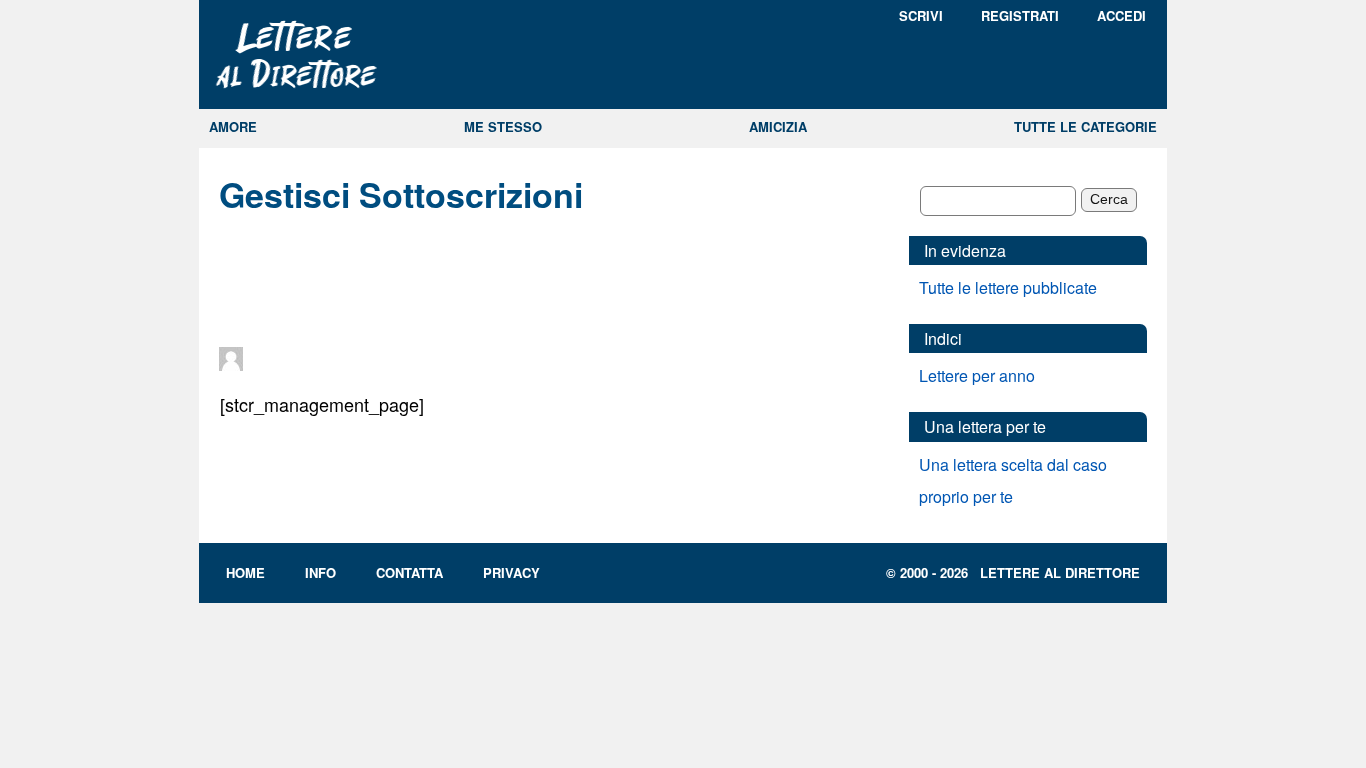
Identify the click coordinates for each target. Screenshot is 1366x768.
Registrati (1020, 15)
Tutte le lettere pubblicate (1008, 287)
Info (320, 572)
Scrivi (921, 15)
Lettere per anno (977, 375)
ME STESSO (503, 126)
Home (245, 572)
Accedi (1121, 15)
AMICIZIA (778, 126)
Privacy (511, 572)
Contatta (409, 572)
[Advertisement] (549, 282)
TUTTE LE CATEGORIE (1085, 126)
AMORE (233, 126)
